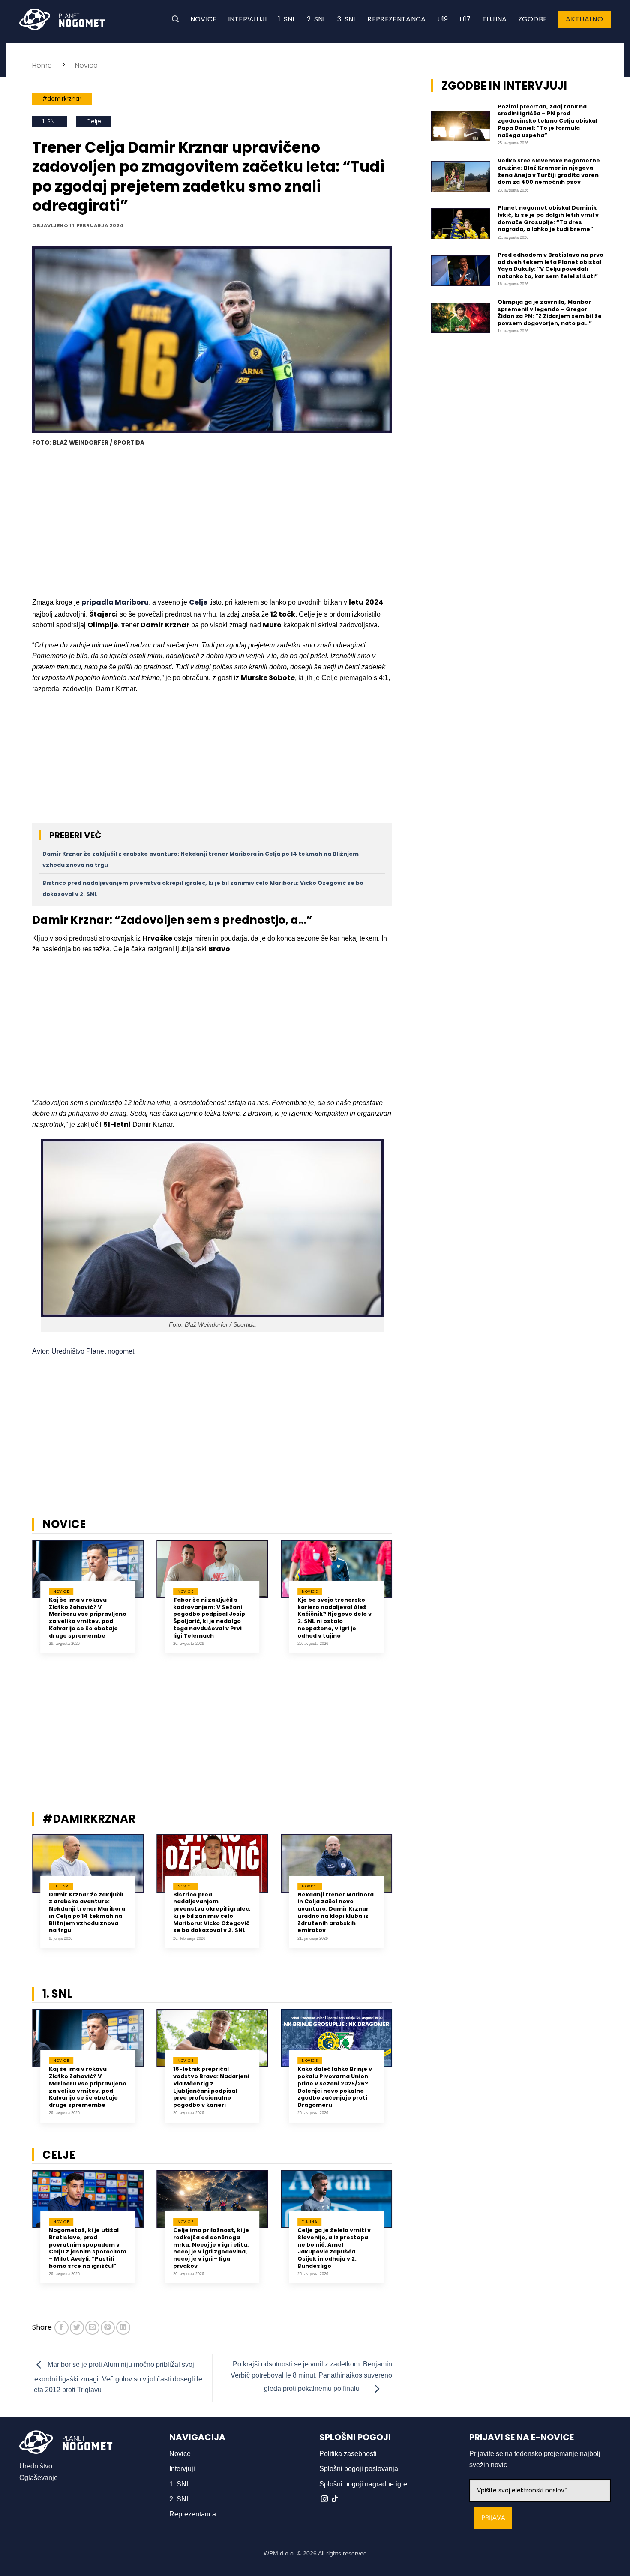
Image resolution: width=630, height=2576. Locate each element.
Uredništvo (36, 2466)
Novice (204, 19)
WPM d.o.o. (279, 2553)
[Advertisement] (212, 523)
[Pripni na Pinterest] (108, 2328)
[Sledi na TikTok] (335, 2499)
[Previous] (21, 1603)
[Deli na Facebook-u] (61, 2328)
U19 (443, 19)
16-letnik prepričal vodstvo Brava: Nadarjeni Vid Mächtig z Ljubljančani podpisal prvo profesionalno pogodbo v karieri (211, 2087)
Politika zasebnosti (348, 2454)
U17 (465, 19)
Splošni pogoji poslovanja (359, 2469)
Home (42, 65)
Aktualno (584, 19)
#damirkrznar (62, 99)
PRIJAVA (493, 2518)
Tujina (495, 19)
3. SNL (347, 19)
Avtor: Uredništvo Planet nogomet (83, 1351)
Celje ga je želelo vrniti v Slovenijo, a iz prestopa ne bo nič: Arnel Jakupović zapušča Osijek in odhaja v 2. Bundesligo (334, 2248)
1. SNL (287, 19)
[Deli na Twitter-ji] (77, 2328)
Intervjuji (247, 19)
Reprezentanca (396, 19)
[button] (175, 19)
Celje (94, 121)
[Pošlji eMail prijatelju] (92, 2328)
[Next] (403, 1603)
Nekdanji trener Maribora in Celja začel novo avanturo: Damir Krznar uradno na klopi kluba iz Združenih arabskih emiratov (336, 1913)
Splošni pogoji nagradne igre (363, 2484)
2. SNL (316, 19)
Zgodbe (533, 19)
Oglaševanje (39, 2478)
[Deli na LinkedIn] (123, 2328)
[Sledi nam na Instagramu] (324, 2499)
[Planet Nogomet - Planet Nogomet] (62, 19)
